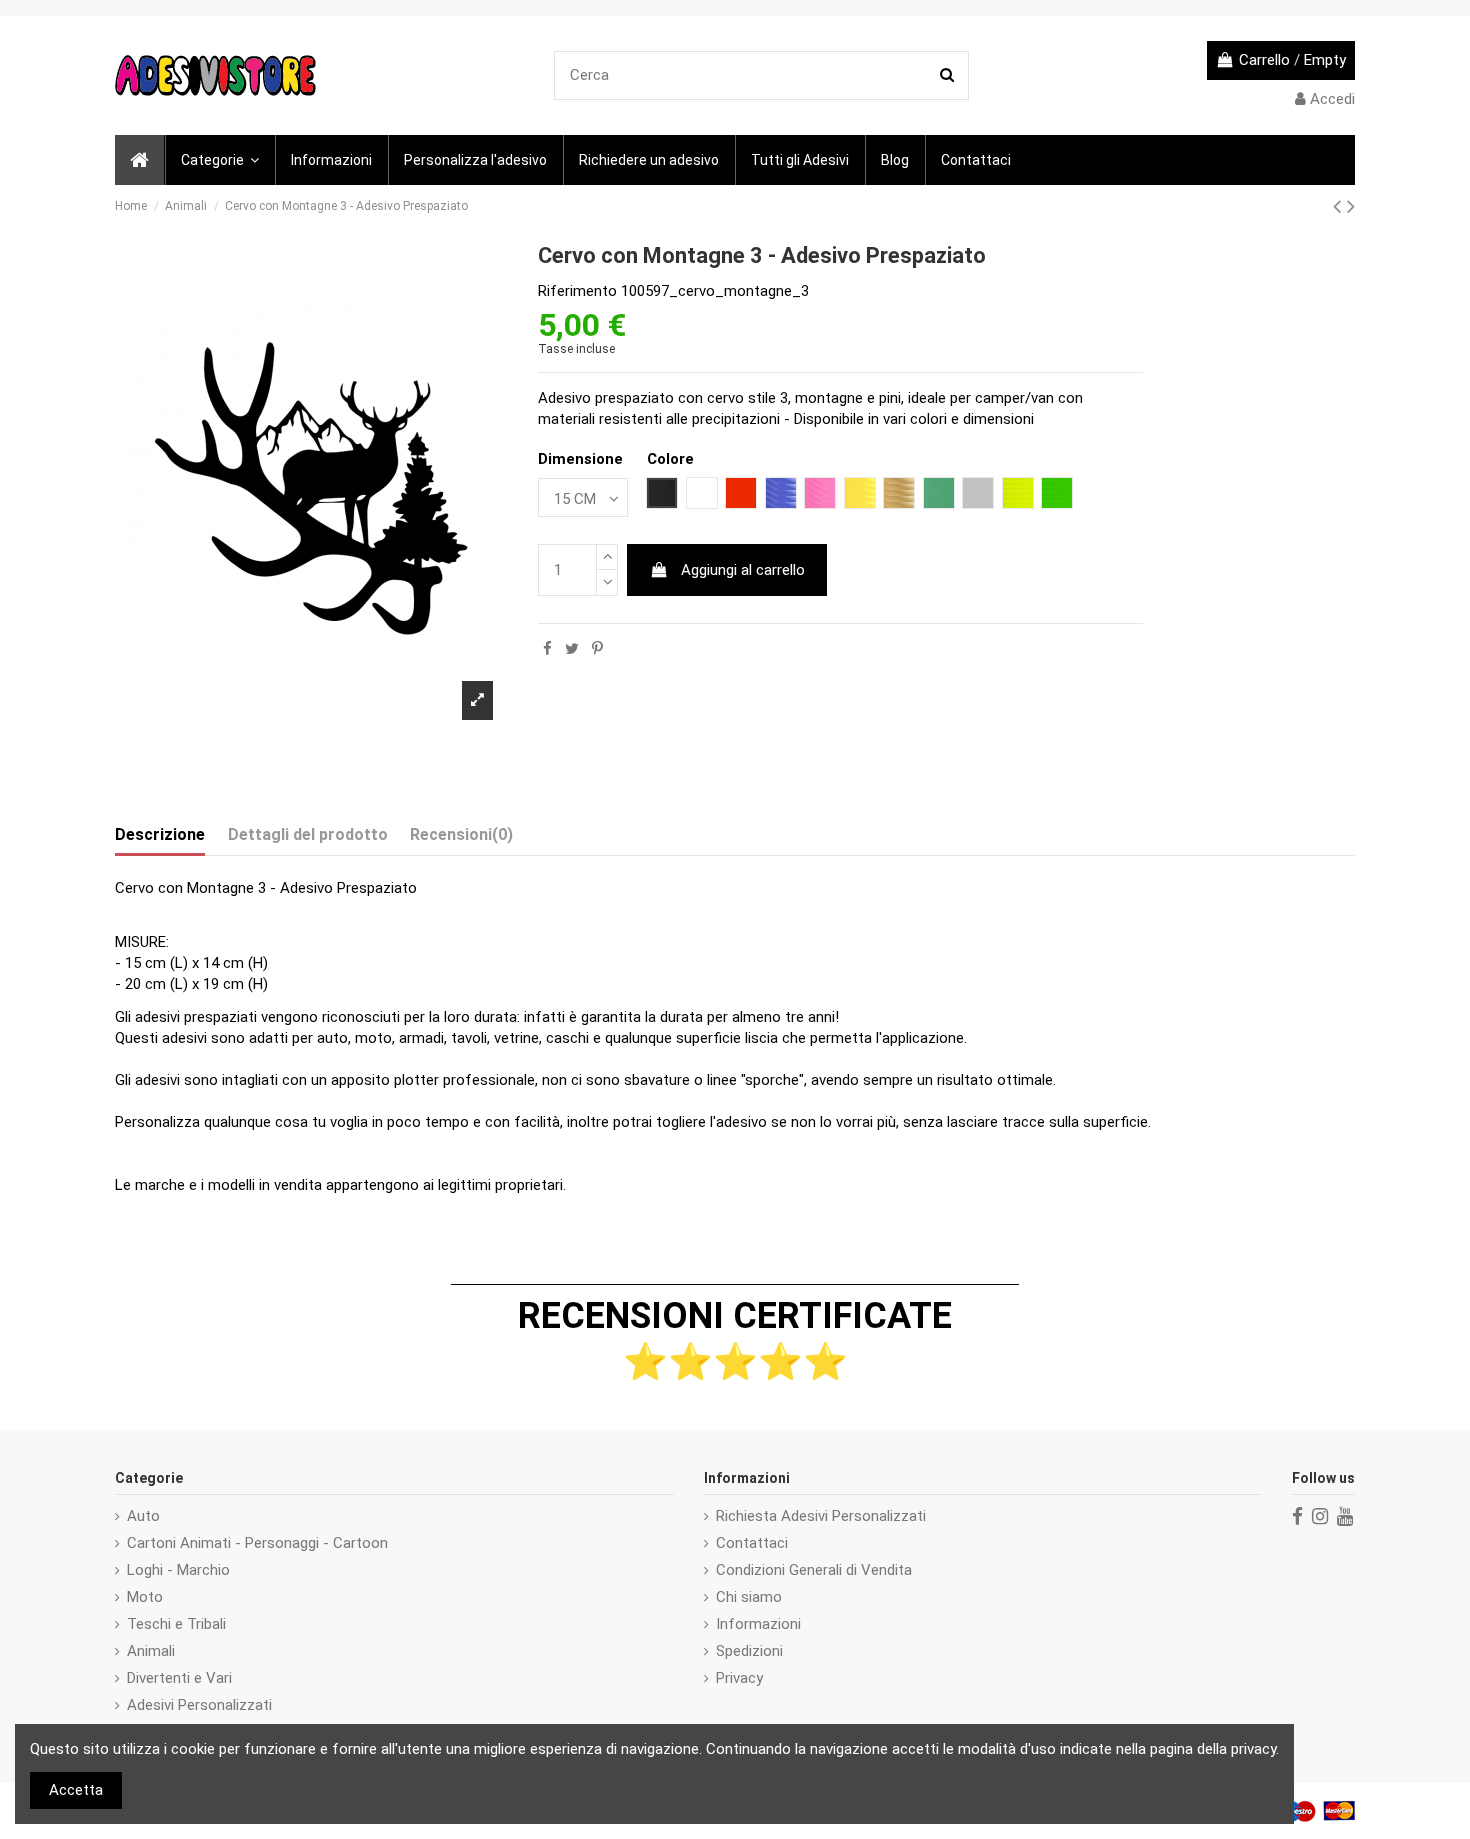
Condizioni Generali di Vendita (814, 1570)
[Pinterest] (597, 649)
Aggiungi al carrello (743, 570)
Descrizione (160, 834)
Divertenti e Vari (179, 1678)
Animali (151, 1651)
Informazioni (758, 1624)
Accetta (76, 1790)
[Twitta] (572, 649)
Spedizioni (749, 1651)
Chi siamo (749, 1597)
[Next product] (1351, 206)
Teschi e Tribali (176, 1624)
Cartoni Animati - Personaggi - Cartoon (257, 1543)
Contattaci (752, 1543)
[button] (219, 160)
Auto (143, 1516)
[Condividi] (547, 649)
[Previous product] (1340, 206)
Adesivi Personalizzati (199, 1705)
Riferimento (577, 291)
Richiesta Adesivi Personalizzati (821, 1516)
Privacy (739, 1678)
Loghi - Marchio (178, 1570)
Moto (145, 1597)
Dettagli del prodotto (308, 834)
